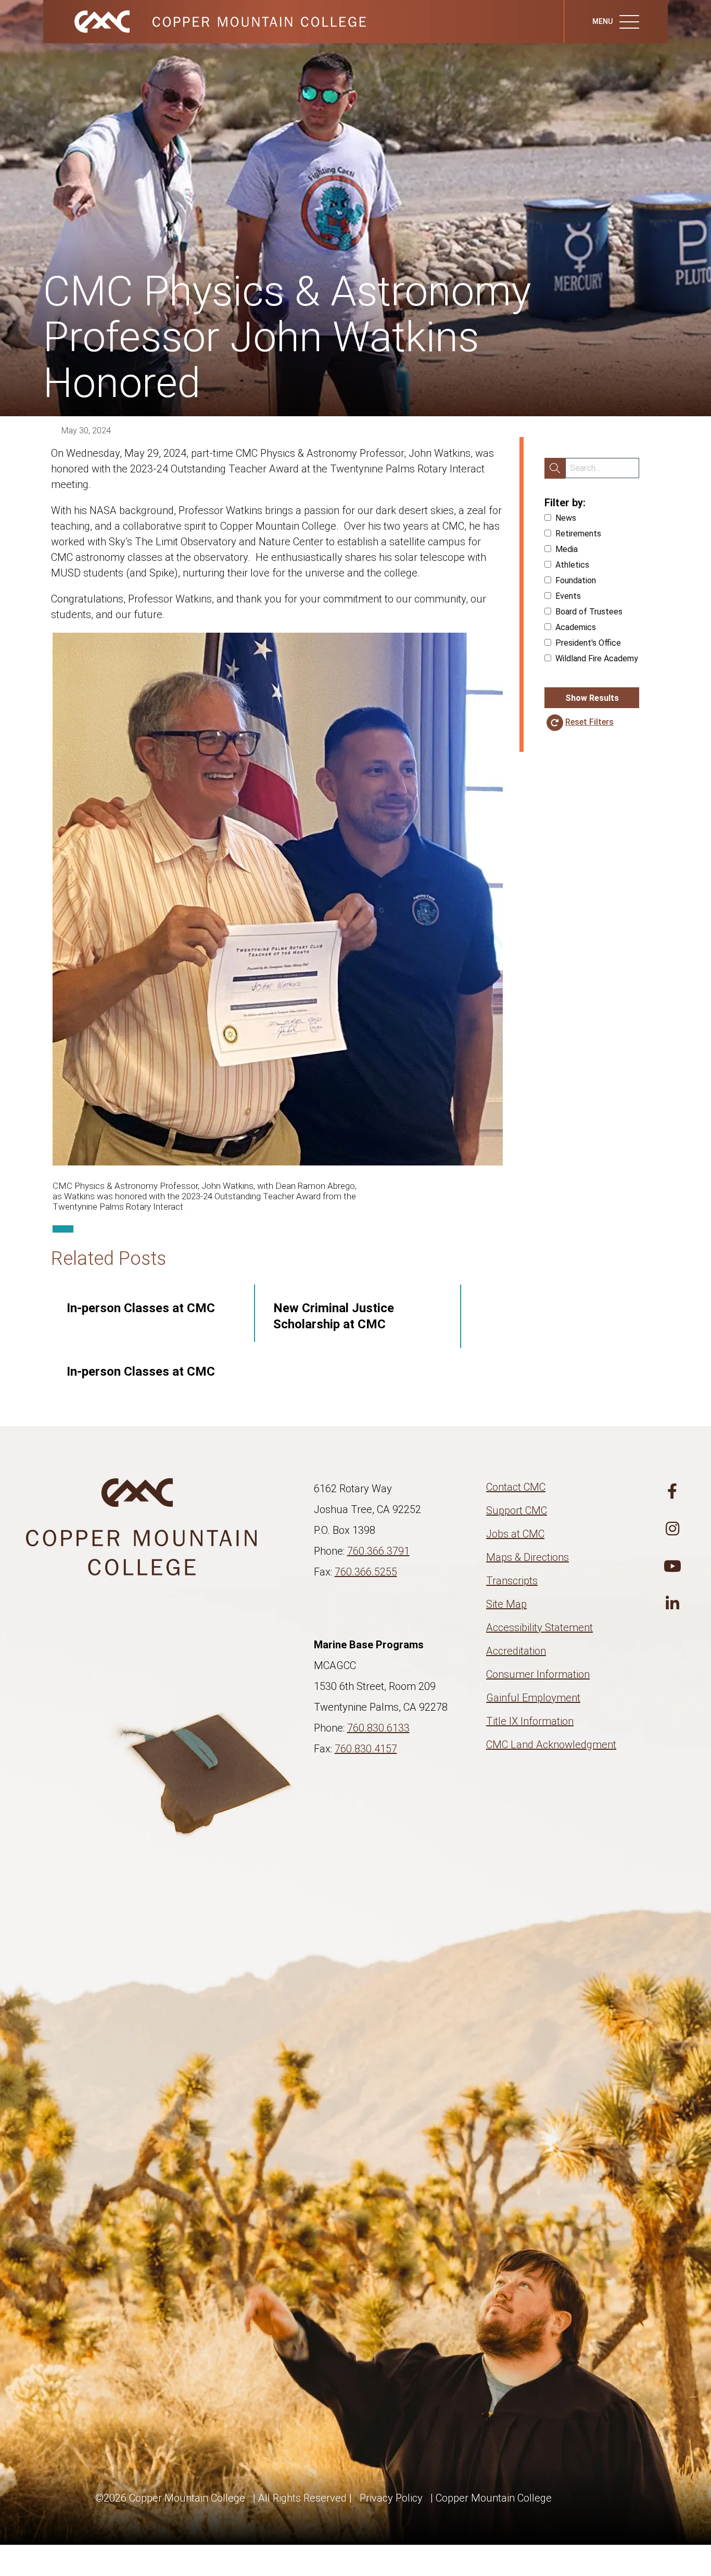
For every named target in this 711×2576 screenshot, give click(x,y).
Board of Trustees (589, 612)
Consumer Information (538, 1674)
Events (568, 596)
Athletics (572, 565)
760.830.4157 (366, 1749)
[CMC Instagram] (672, 1529)
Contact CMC (516, 1487)
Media (567, 549)
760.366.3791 (378, 1551)
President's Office (588, 643)
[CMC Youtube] (672, 1567)
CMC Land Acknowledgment (551, 1745)
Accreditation (516, 1651)
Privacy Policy (391, 2498)
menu (603, 21)
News (566, 518)
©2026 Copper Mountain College (170, 2498)
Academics (576, 627)
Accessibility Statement (539, 1627)
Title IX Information (530, 1721)
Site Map (506, 1604)
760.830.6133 (378, 1728)
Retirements (578, 534)
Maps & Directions (528, 1557)
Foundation (576, 580)
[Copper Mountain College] (210, 21)
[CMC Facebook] (672, 1492)
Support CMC (517, 1510)
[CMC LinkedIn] (672, 1604)
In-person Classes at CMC (141, 1308)
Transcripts (512, 1581)
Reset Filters (589, 722)
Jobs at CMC (515, 1534)
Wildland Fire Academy (597, 658)
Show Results (592, 698)
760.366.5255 (366, 1572)
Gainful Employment (533, 1698)
